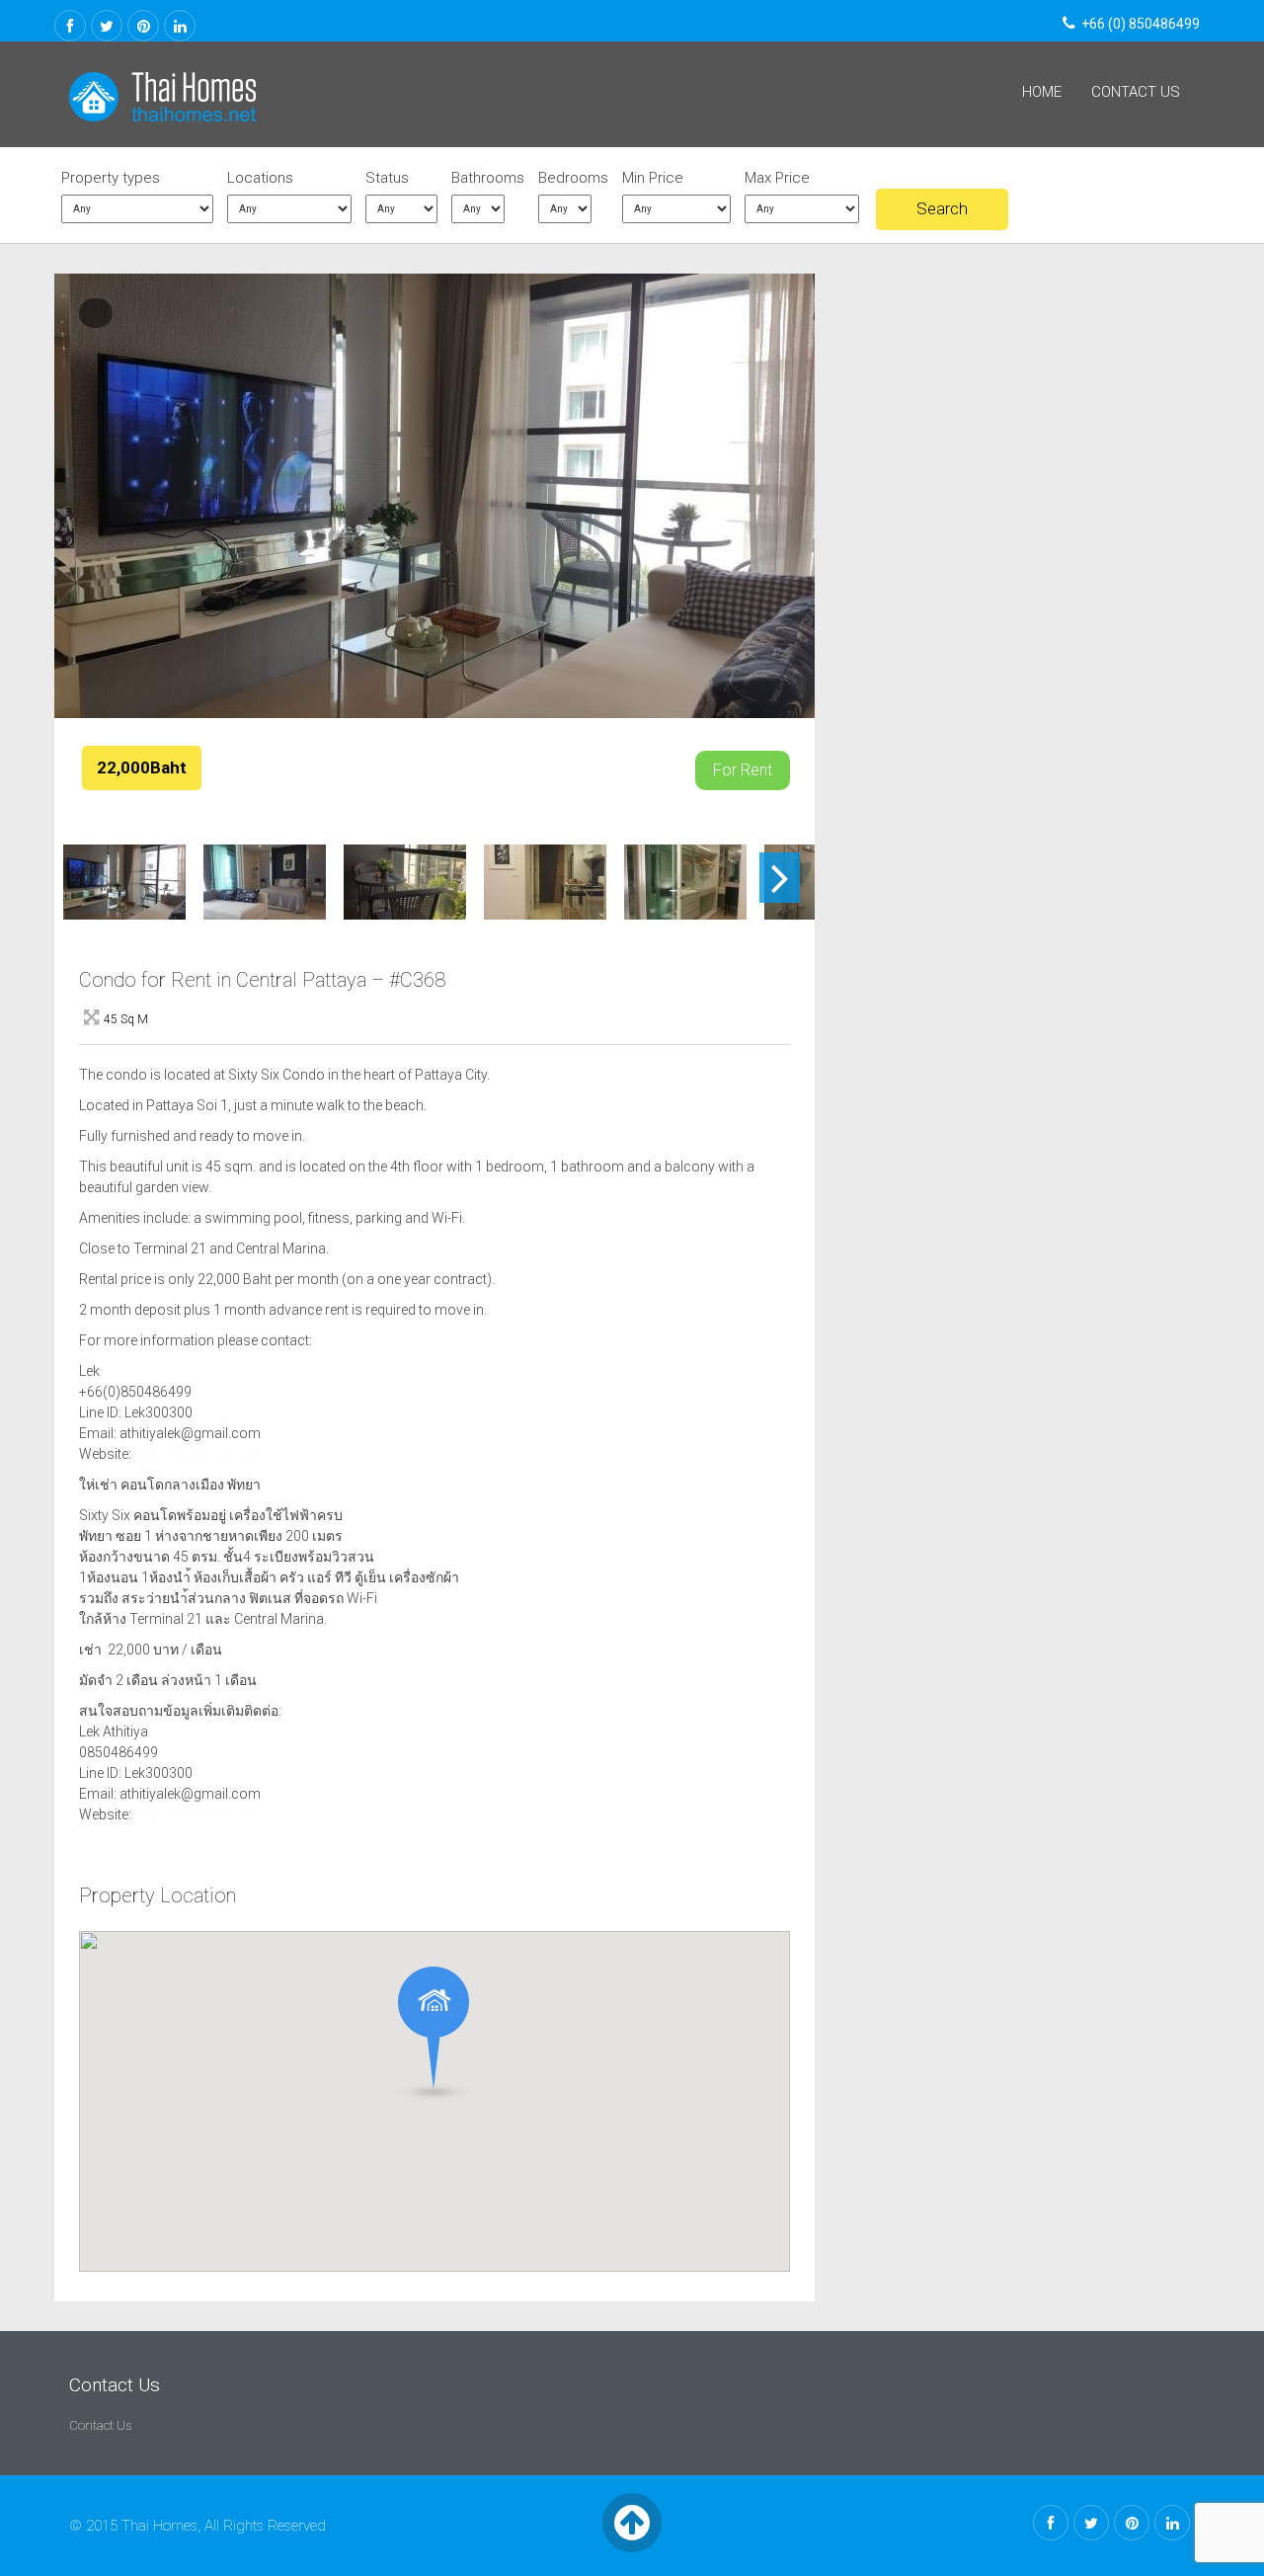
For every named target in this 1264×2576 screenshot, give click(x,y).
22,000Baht (142, 767)
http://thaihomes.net (197, 1454)
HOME (1042, 92)
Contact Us (1136, 92)
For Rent (743, 770)
